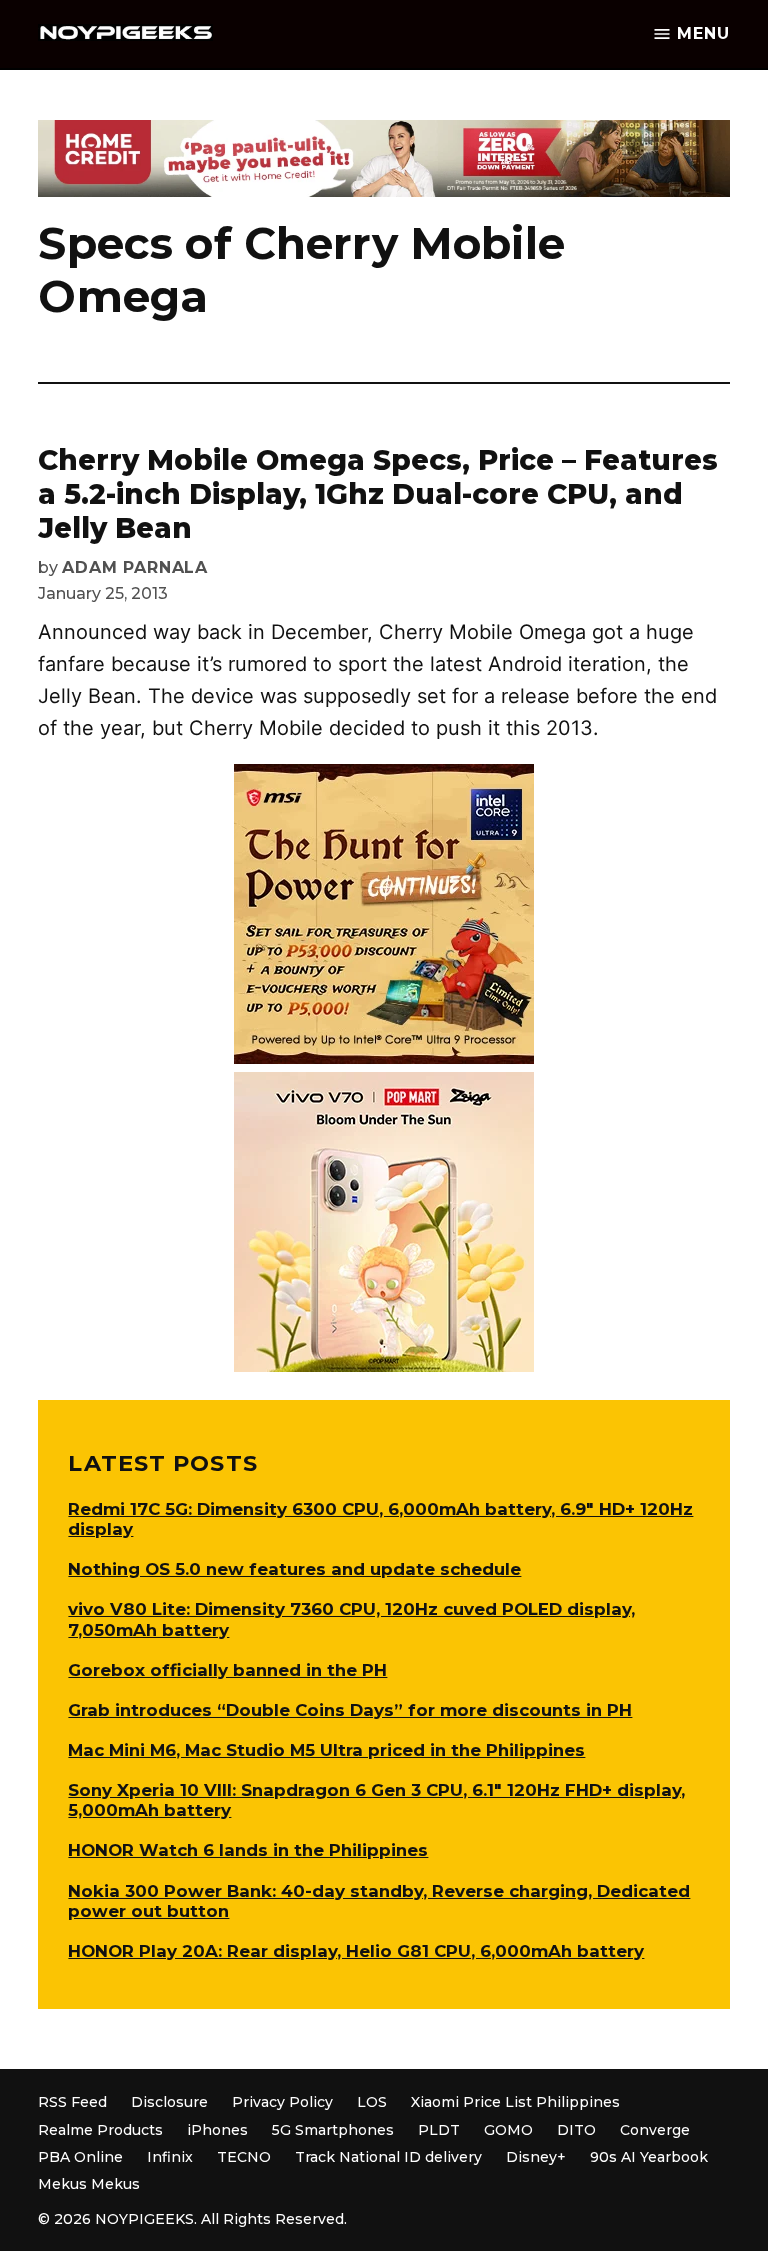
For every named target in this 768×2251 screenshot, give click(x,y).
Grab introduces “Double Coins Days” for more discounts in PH (350, 1710)
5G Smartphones (333, 2130)
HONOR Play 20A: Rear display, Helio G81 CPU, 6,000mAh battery (356, 1951)
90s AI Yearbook (649, 2157)
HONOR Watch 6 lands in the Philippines (248, 1850)
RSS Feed (72, 2102)
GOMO (508, 2130)
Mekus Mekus (89, 2184)
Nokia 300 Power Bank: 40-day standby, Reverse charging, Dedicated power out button (379, 1901)
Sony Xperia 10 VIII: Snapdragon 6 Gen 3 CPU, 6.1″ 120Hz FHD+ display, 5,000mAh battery (376, 1800)
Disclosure (169, 2102)
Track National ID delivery (388, 2157)
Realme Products (100, 2130)
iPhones (217, 2130)
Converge (655, 2130)
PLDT (439, 2130)
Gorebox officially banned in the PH (227, 1670)
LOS (372, 2102)
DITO (576, 2130)
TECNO (244, 2157)
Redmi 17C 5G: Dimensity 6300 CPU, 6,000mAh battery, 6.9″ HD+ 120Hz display (380, 1519)
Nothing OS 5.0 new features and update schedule (294, 1569)
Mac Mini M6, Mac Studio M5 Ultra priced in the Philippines (326, 1750)
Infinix (170, 2157)
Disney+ (536, 2157)
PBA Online (80, 2157)
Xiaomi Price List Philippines (515, 2102)
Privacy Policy (282, 2102)
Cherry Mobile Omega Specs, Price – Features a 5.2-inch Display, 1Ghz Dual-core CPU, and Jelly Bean (378, 493)
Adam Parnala (135, 567)
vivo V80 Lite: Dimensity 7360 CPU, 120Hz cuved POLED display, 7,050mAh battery (351, 1619)
